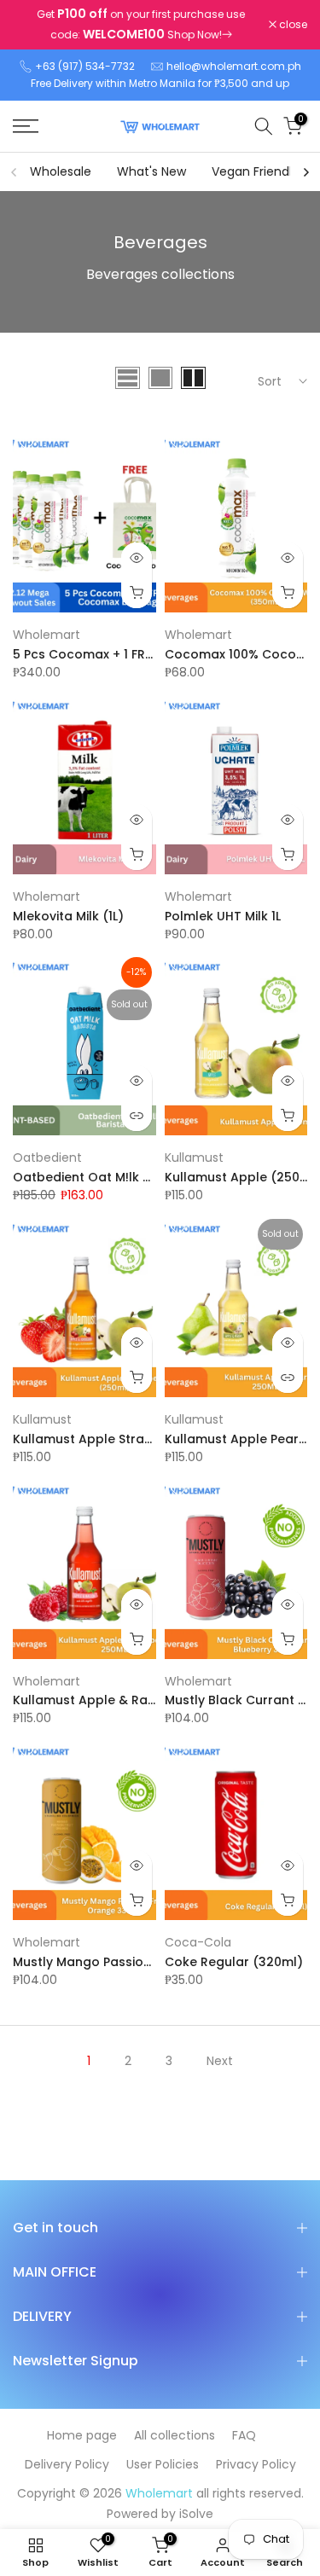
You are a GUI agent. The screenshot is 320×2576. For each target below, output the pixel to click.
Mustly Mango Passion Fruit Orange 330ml (143, 1962)
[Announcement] (141, 25)
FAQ (244, 2435)
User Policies (163, 2464)
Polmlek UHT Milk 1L (223, 916)
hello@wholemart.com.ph (234, 66)
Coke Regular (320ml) (234, 1962)
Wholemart (47, 635)
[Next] (305, 172)
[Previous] (15, 172)
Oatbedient (47, 1157)
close (292, 25)
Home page (82, 2435)
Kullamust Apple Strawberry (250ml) (127, 1439)
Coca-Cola (198, 1942)
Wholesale (61, 171)
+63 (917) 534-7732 (85, 66)
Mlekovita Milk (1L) (68, 916)
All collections (175, 2435)
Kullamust (194, 1157)
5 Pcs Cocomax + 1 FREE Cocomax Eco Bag (144, 654)
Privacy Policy (256, 2464)
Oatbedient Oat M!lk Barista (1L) (112, 1177)
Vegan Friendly (255, 171)
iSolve (196, 2514)
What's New (151, 171)
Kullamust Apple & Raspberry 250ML (125, 1700)
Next (220, 2061)
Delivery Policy (67, 2464)
